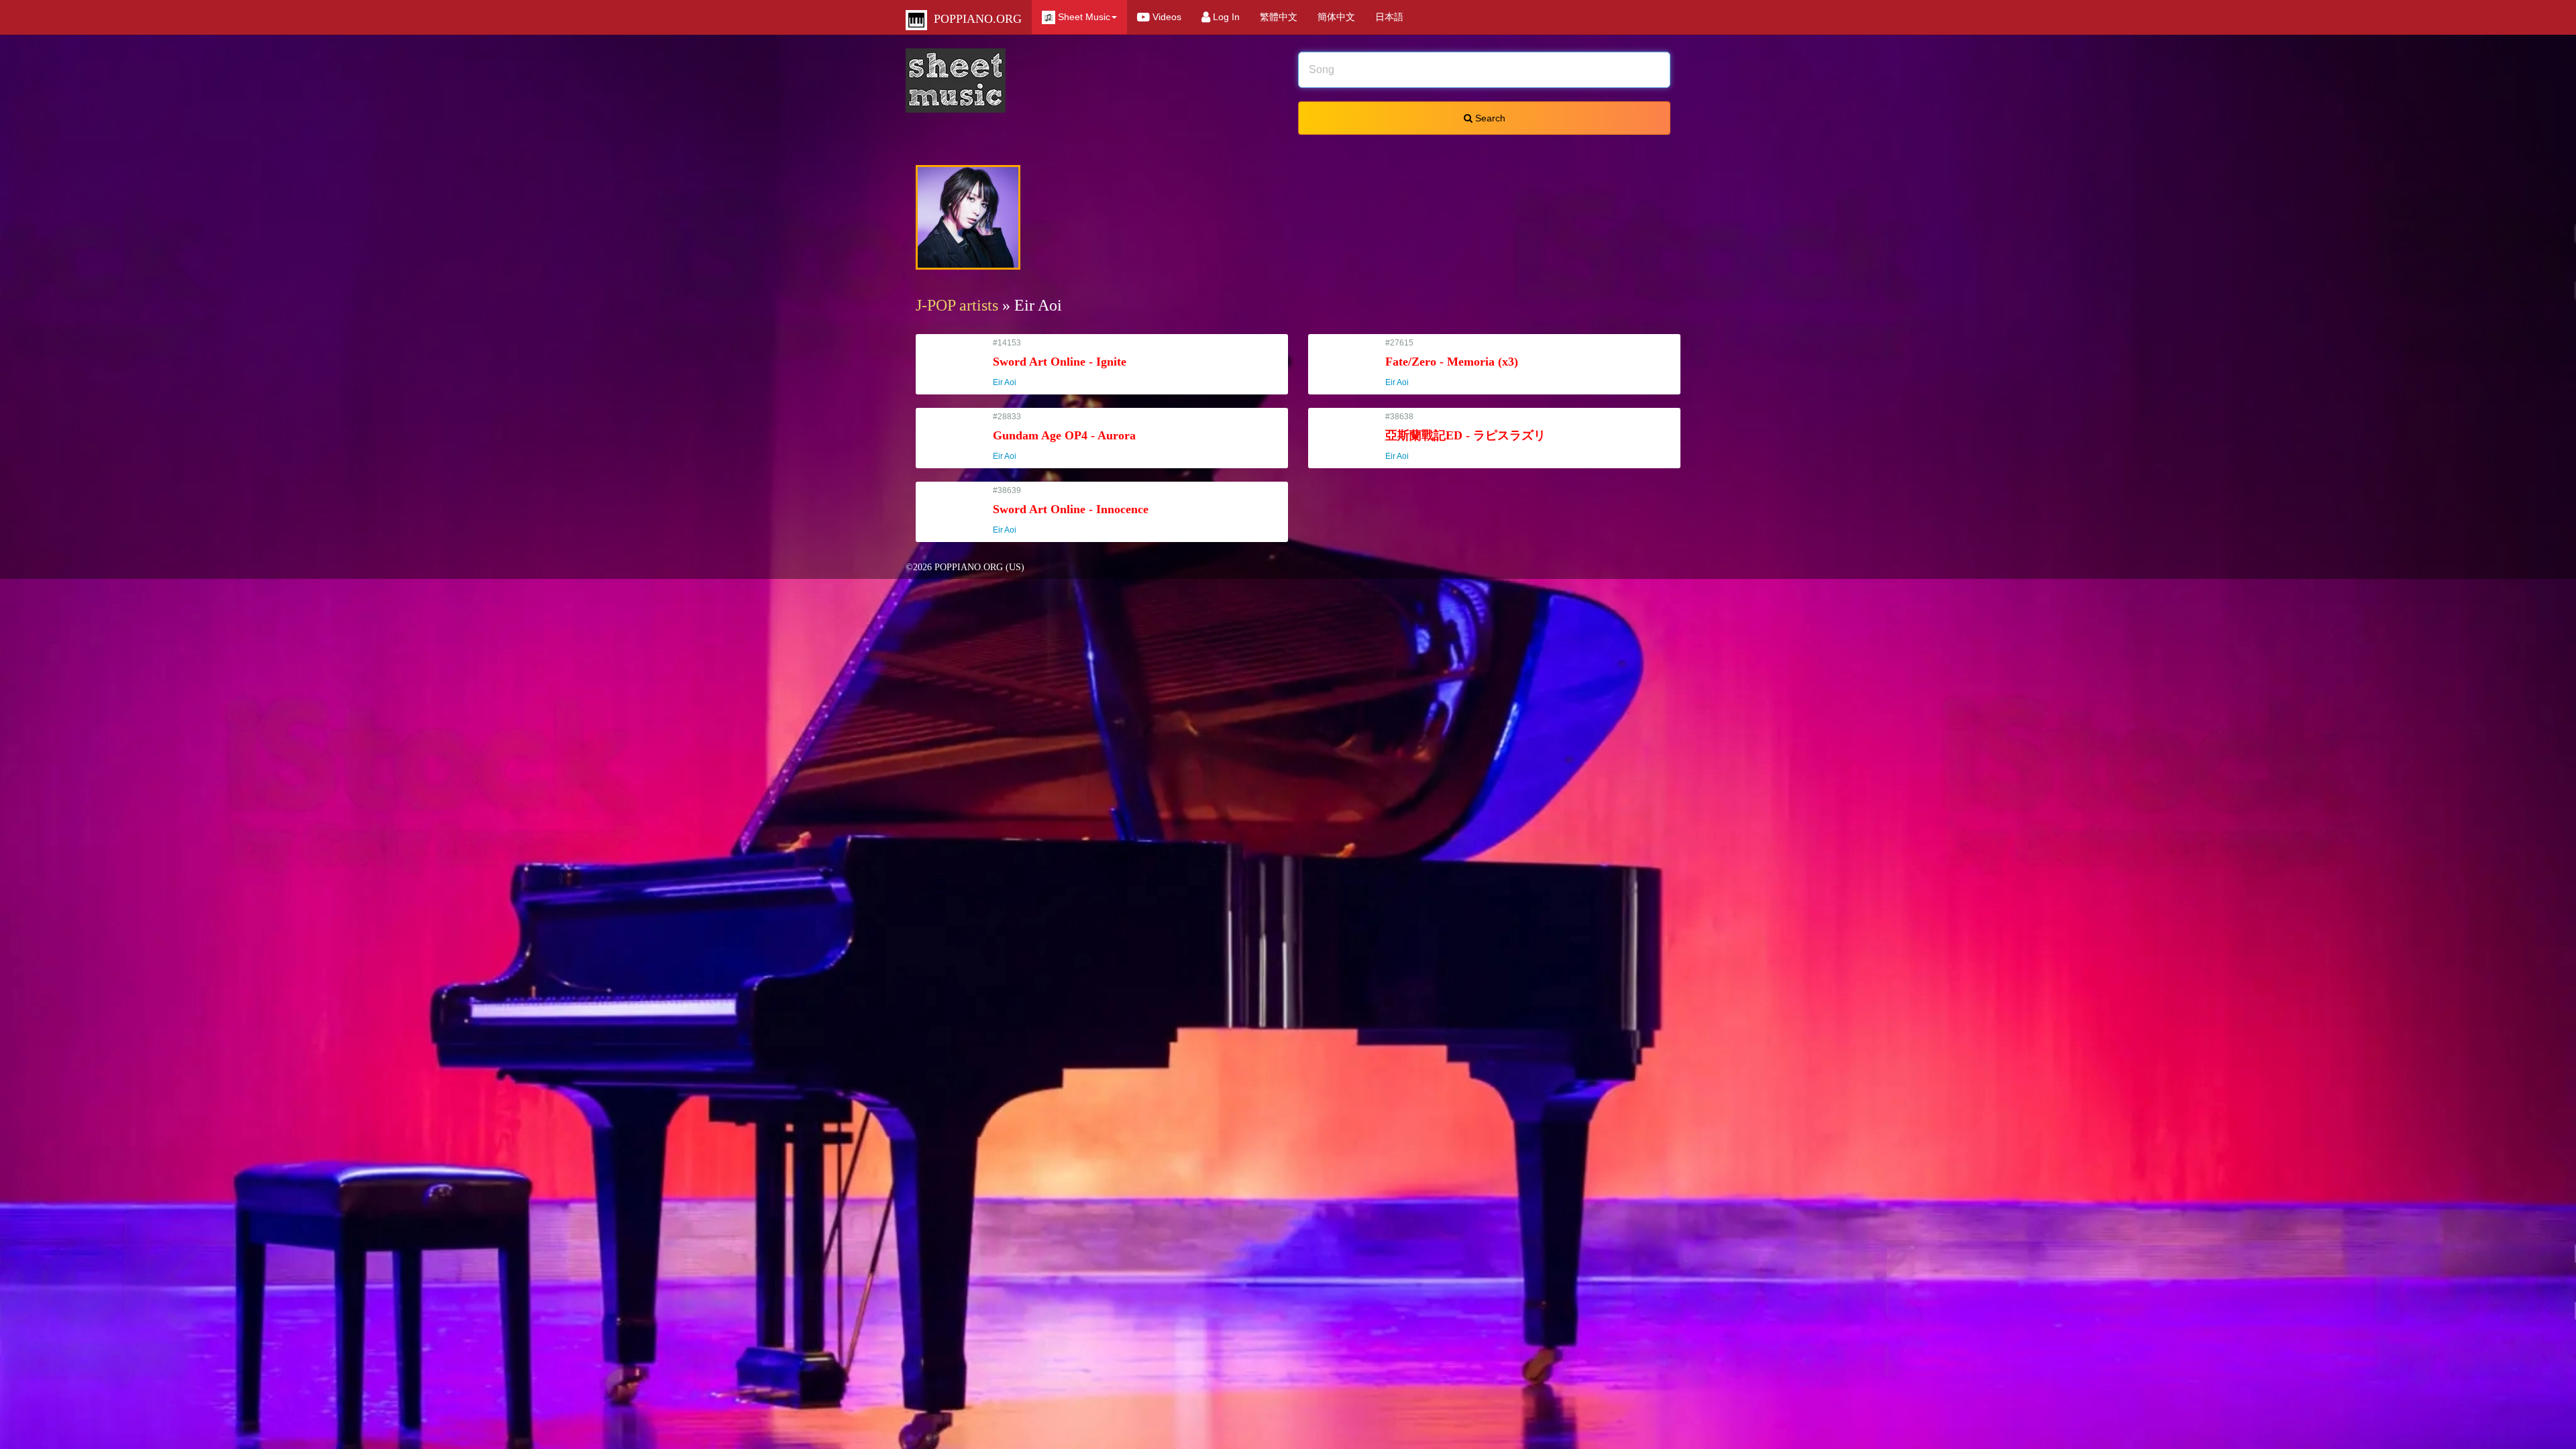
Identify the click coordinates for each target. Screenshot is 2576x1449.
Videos (1166, 17)
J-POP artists (957, 305)
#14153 (1060, 363)
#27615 (1452, 363)
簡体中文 (1336, 17)
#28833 (1064, 436)
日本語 (1389, 17)
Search (1489, 118)
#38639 (1071, 510)
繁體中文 (1279, 17)
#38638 (1465, 436)
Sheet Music (1083, 17)
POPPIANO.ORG (974, 19)
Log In (1225, 17)
